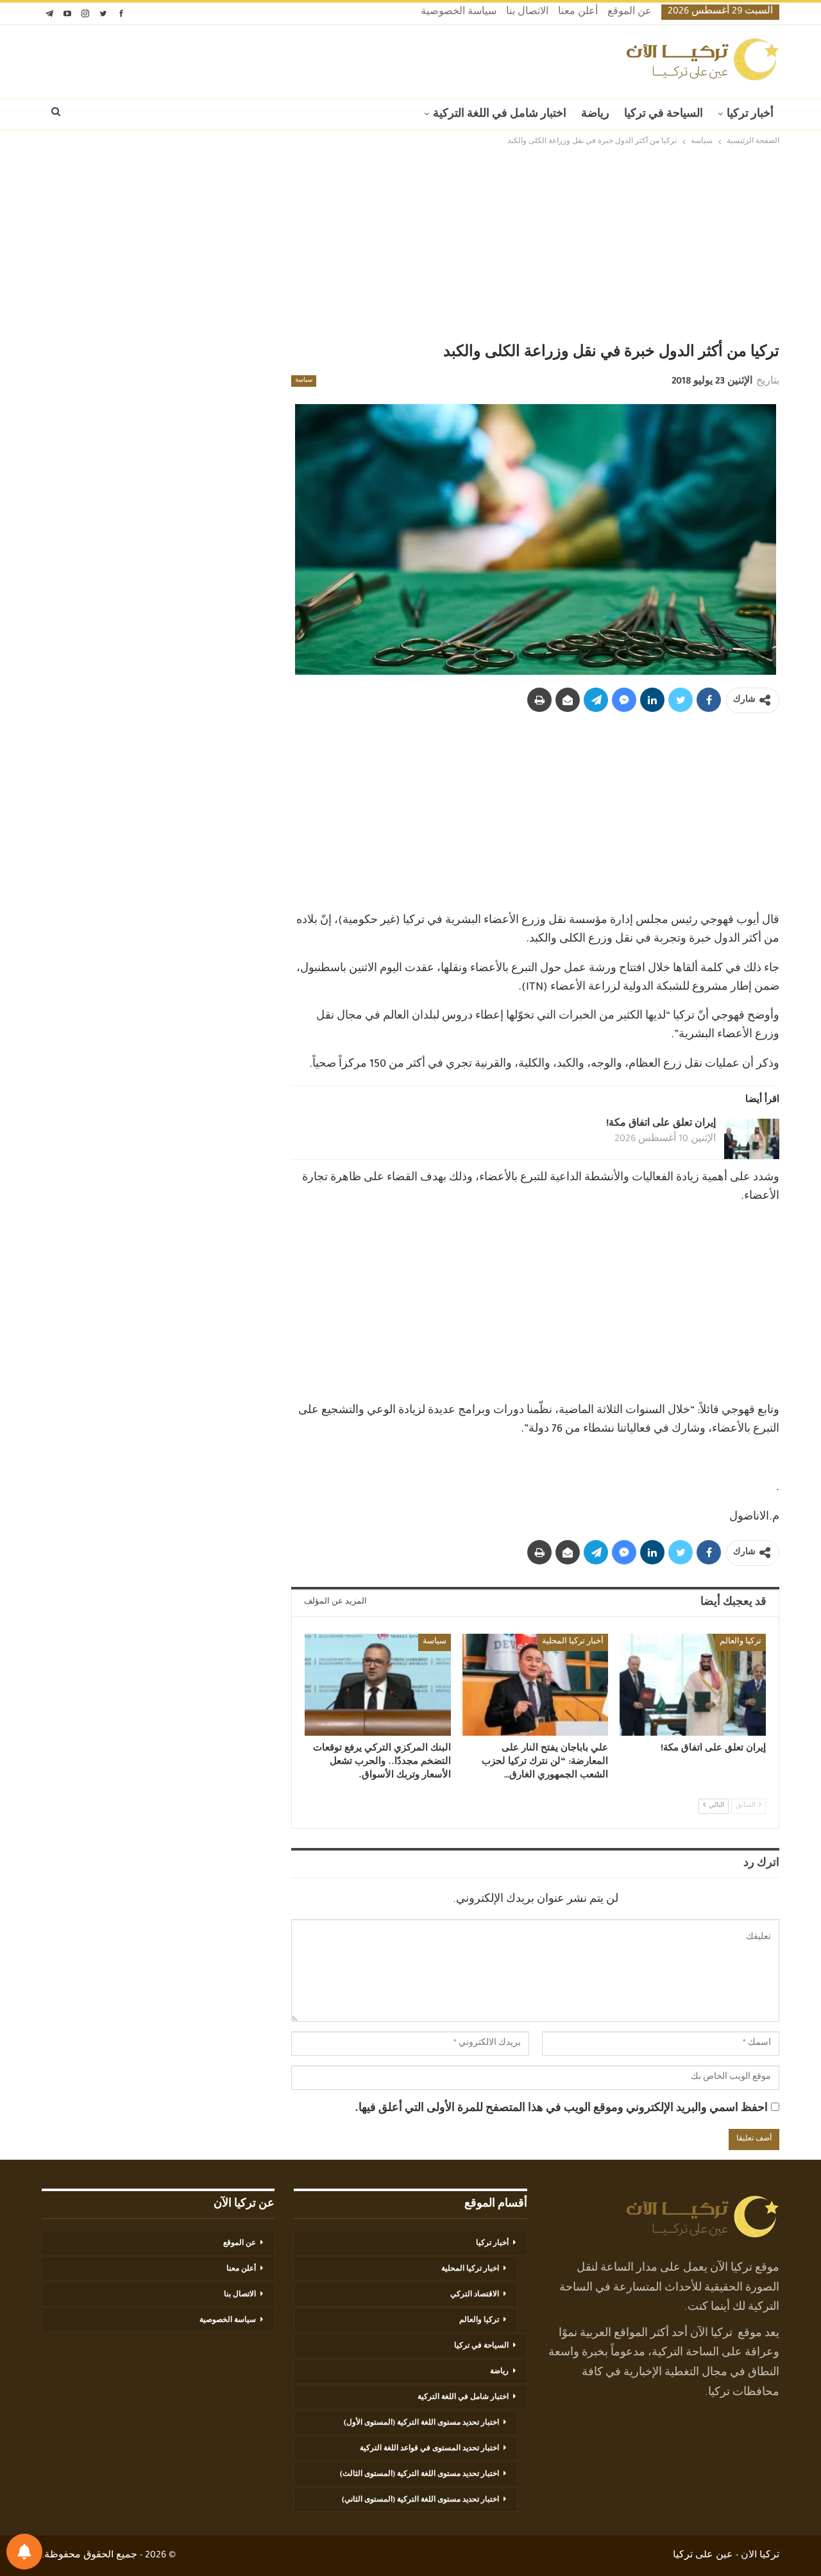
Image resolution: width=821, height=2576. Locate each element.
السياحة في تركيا (664, 115)
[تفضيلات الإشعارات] (24, 2552)
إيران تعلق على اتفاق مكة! (661, 1124)
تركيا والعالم (741, 1642)
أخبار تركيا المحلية (573, 1642)
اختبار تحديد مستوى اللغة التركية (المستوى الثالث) (419, 2475)
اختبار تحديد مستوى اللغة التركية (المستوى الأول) (421, 2423)
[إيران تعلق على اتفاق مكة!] (752, 1139)
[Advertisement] (410, 245)
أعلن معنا (578, 13)
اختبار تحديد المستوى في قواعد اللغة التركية (429, 2449)
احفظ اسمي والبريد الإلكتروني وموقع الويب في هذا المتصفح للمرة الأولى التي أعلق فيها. (561, 2109)
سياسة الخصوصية (459, 13)
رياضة (595, 115)
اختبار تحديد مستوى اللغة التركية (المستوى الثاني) (420, 2500)
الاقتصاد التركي (475, 2295)
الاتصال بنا (527, 13)
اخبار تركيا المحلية (470, 2269)
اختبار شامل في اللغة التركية (500, 115)
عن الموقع (630, 13)
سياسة (304, 381)
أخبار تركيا (750, 115)
